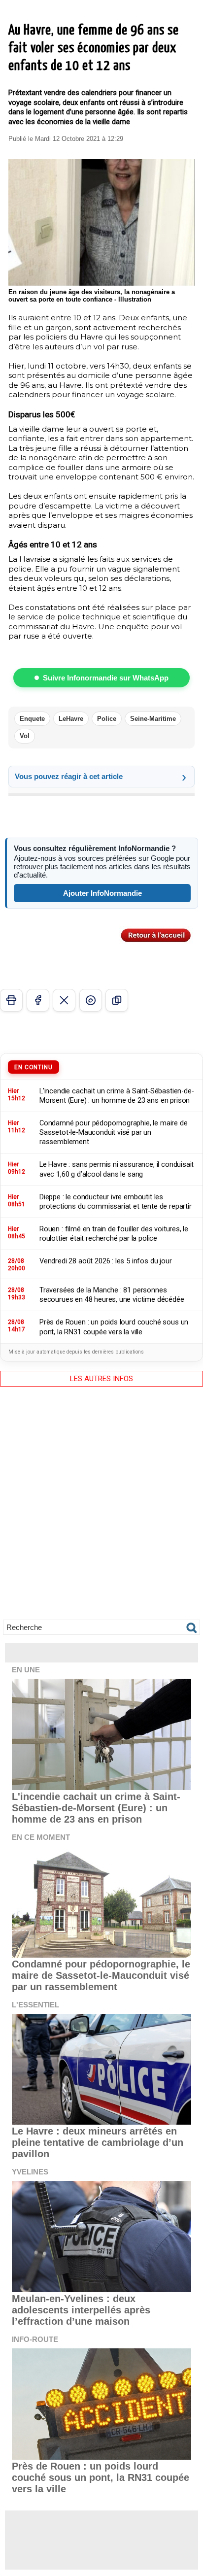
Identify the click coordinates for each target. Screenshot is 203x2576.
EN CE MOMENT (41, 1837)
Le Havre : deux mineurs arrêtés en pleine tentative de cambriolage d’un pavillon (98, 2142)
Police (107, 719)
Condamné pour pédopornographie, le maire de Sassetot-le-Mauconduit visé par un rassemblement (101, 1975)
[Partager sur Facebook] (38, 1000)
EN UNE (26, 1670)
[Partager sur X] (64, 1000)
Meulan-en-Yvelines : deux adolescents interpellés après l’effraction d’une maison (81, 2310)
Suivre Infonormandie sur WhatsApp (106, 678)
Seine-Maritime (153, 719)
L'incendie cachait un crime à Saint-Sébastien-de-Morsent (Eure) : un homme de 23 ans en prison (96, 1808)
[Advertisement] (101, 1510)
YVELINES (30, 2172)
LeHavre (71, 719)
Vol (25, 736)
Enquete (32, 719)
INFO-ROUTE (35, 2339)
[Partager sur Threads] (91, 1000)
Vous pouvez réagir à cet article (69, 776)
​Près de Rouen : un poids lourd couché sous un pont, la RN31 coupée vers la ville (101, 2477)
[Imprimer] (11, 1000)
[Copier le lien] (117, 1000)
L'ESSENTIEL (35, 2005)
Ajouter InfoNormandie (102, 893)
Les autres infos (101, 1379)
